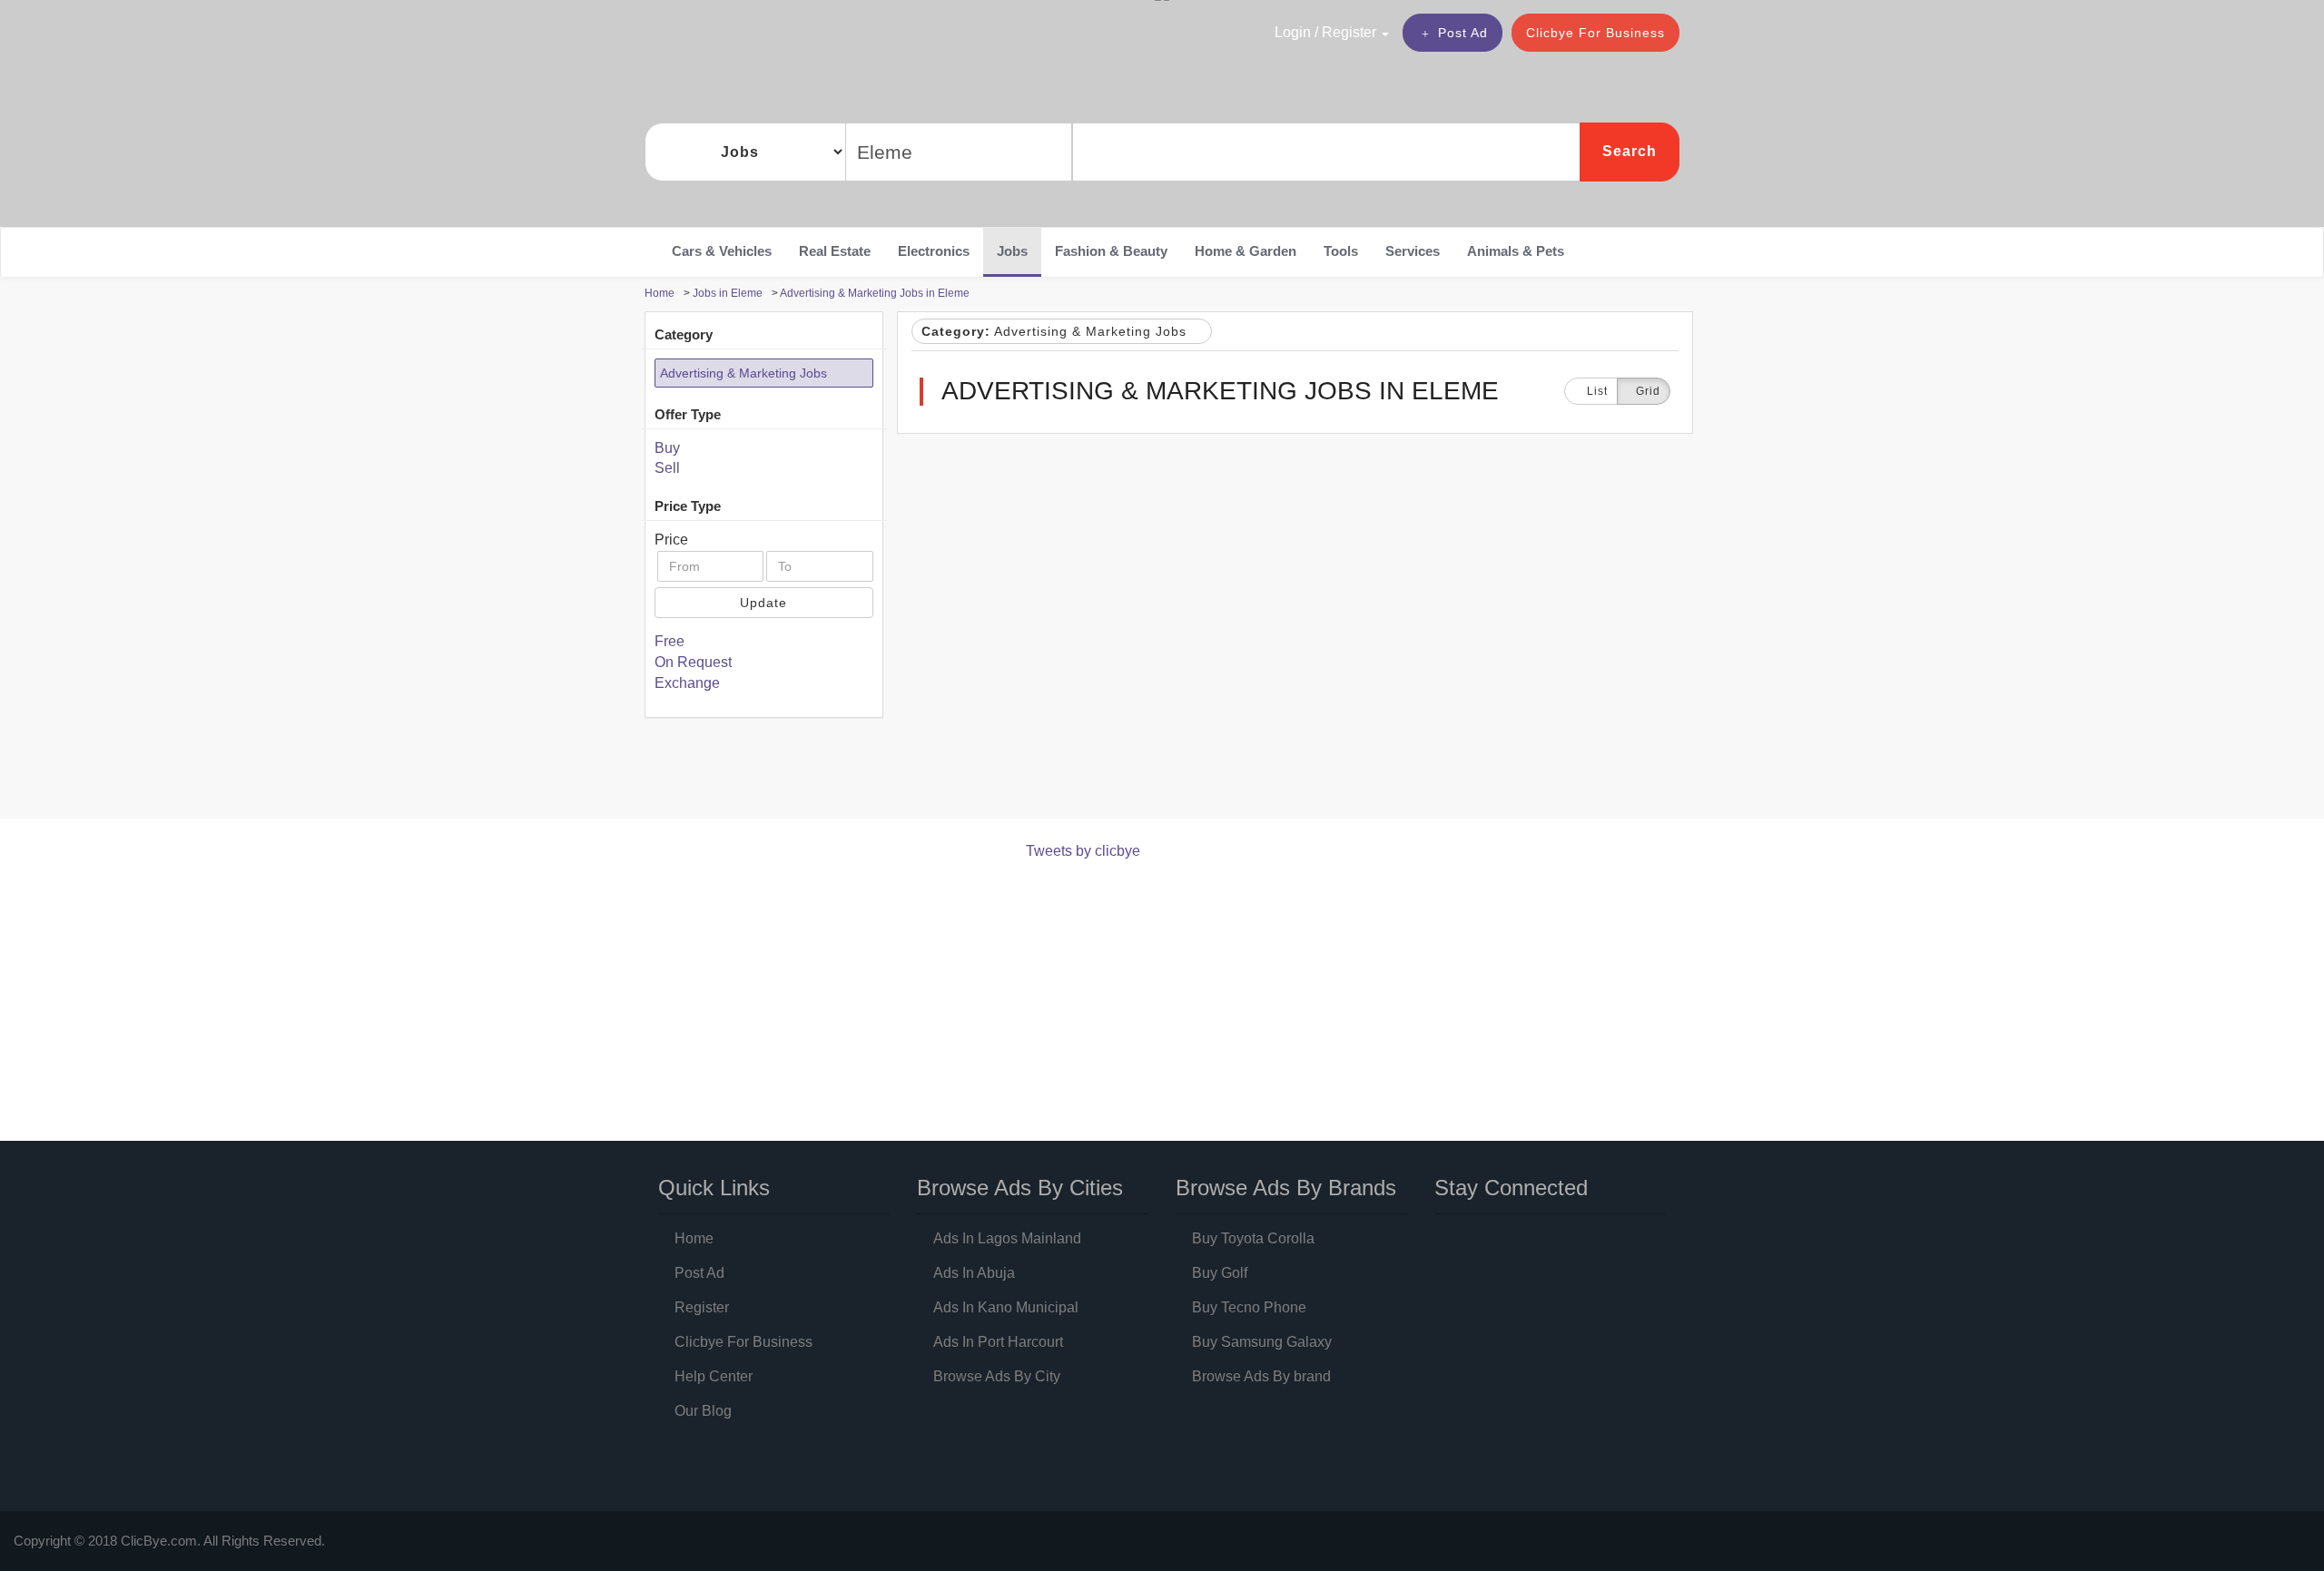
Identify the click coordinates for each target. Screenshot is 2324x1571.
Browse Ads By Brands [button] (1286, 1188)
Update (763, 603)
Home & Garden (1246, 251)
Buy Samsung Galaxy (1262, 1342)
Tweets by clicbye (1083, 851)
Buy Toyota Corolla (1253, 1238)
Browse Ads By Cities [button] (1020, 1188)
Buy (667, 448)
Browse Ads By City (997, 1376)
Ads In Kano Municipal (1006, 1307)
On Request (693, 662)
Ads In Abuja (974, 1273)
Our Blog (703, 1411)
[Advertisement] (975, 772)
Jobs (1012, 251)
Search (1630, 151)
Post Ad (1463, 33)
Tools (1341, 251)
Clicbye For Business (1595, 33)
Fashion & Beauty (1111, 251)
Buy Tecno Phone (1249, 1307)
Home (694, 1238)
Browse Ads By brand (1261, 1376)
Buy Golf (1220, 1273)
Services (1413, 251)
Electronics (934, 251)
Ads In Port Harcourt (998, 1342)
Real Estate (835, 251)
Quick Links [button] (714, 1188)
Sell (667, 468)
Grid (1648, 391)
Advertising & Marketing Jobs (743, 373)
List (1595, 391)
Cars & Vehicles (722, 251)
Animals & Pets (1516, 251)
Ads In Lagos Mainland (1007, 1238)
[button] (1293, 32)
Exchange (687, 683)
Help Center (714, 1376)
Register (702, 1307)
